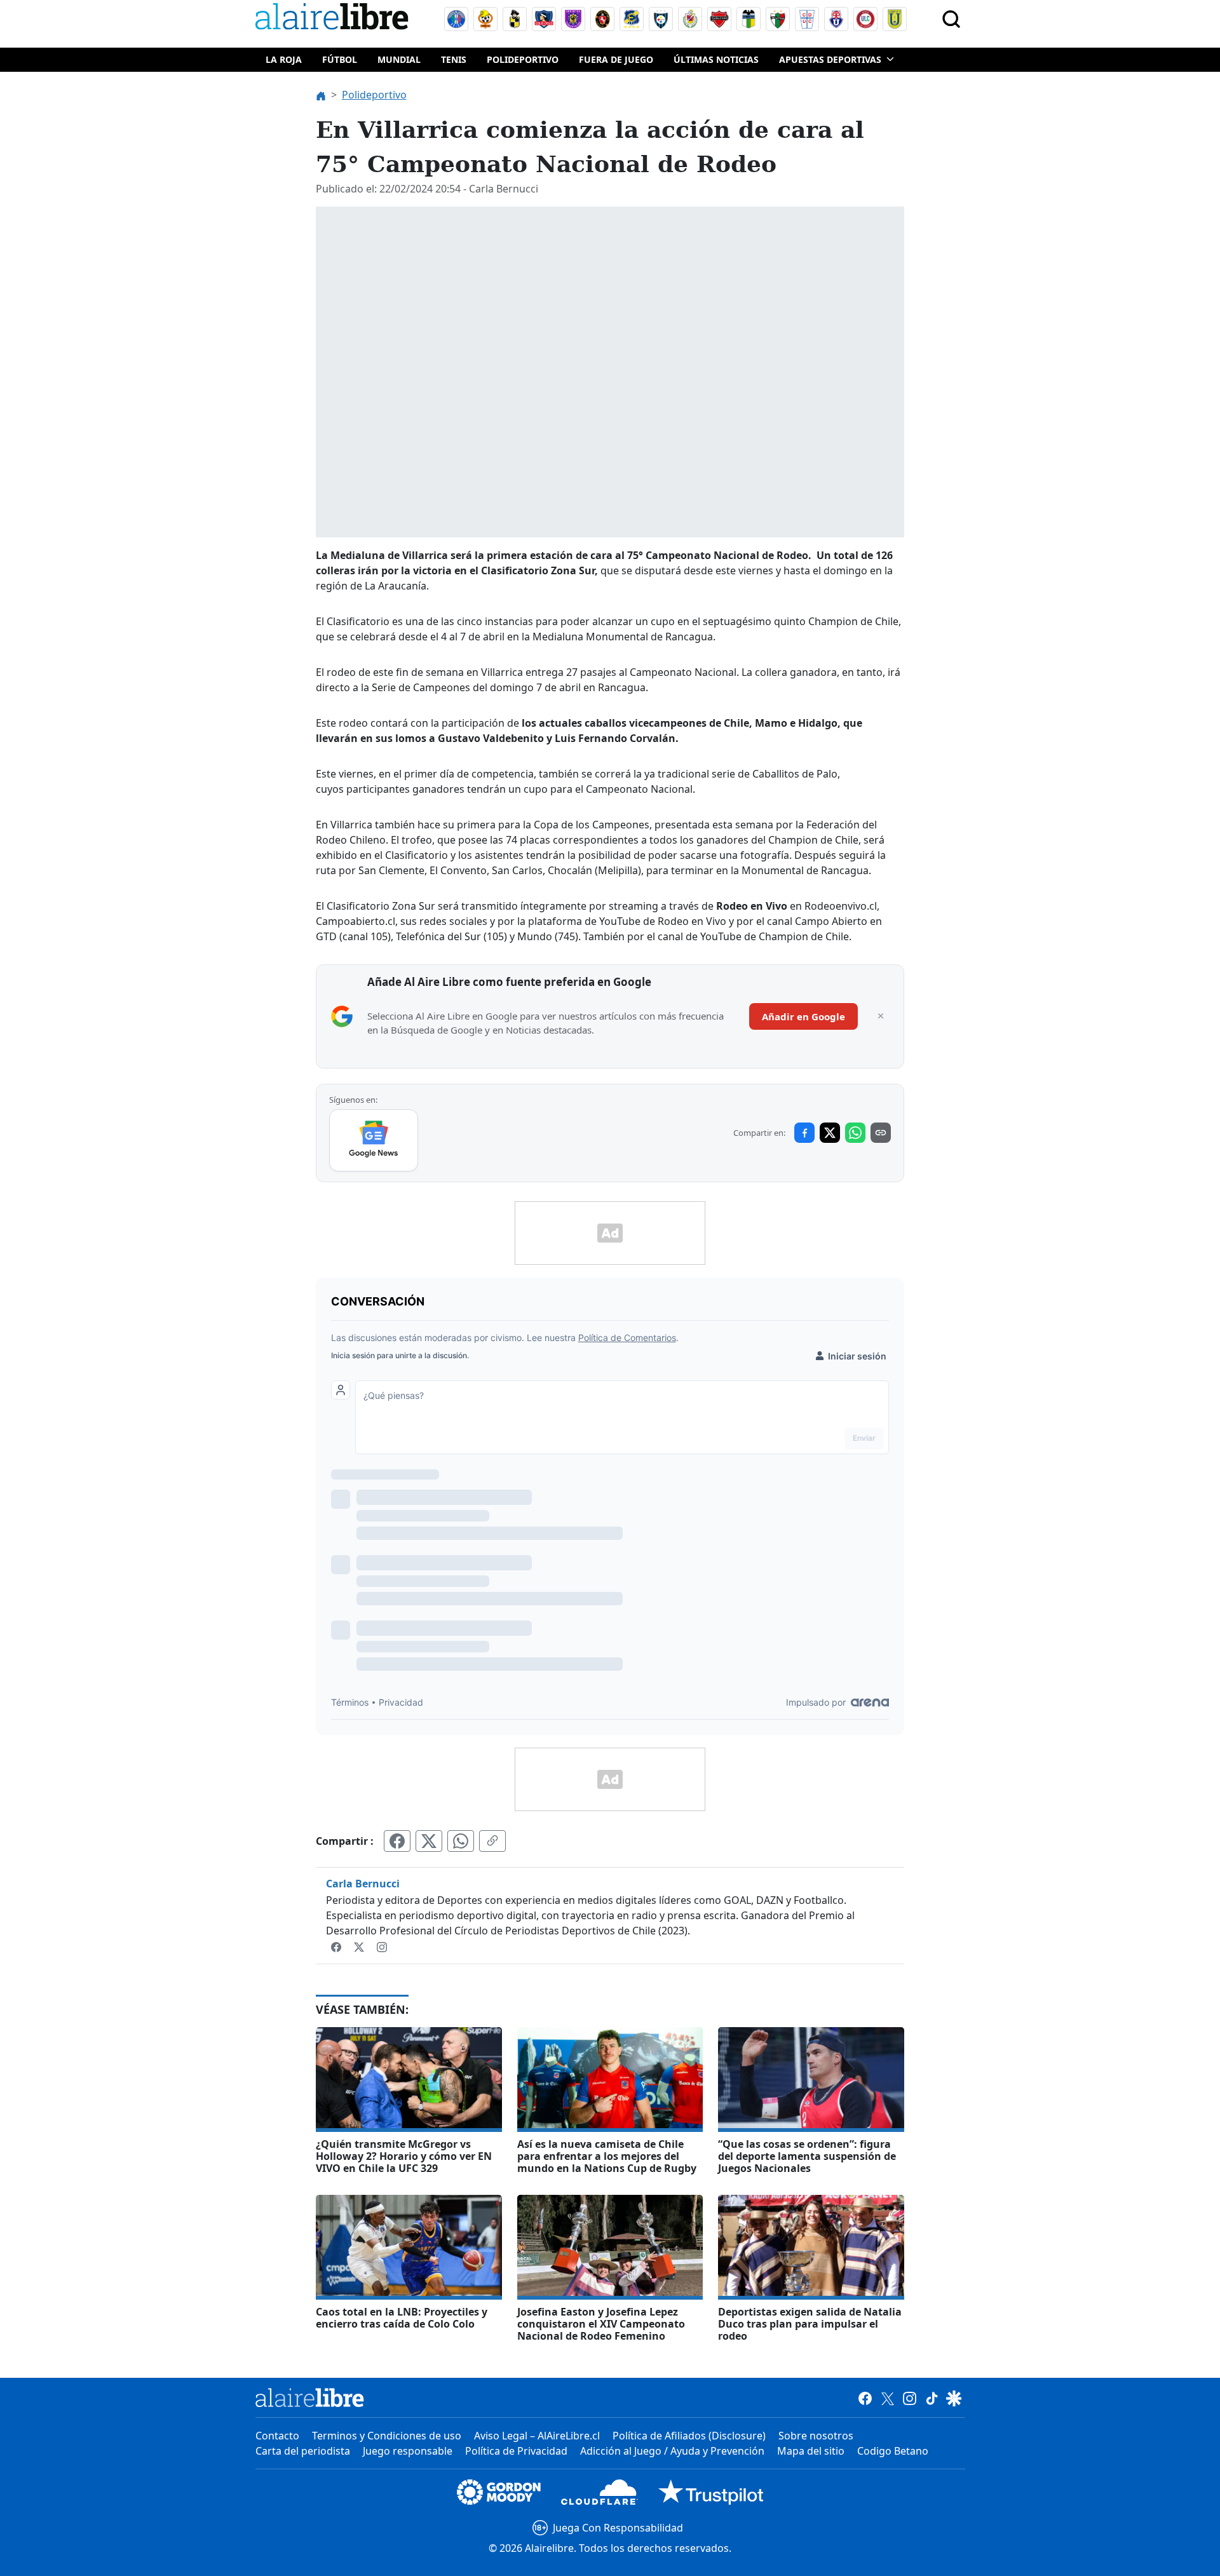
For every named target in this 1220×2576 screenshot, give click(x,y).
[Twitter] (360, 1946)
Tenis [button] (454, 59)
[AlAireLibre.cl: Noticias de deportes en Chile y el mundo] (310, 2397)
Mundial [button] (399, 59)
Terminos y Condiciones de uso (387, 2436)
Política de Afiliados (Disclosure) (689, 2436)
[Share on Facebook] (804, 1133)
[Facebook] (337, 1946)
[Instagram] (382, 1946)
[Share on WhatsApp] (855, 1133)
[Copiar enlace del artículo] (492, 1841)
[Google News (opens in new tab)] (374, 1140)
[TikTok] (932, 2397)
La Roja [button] (284, 59)
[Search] (951, 19)
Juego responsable (408, 2451)
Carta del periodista (303, 2451)
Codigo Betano (893, 2451)
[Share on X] (830, 1133)
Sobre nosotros (816, 2436)
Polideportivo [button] (523, 59)
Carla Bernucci (363, 1884)
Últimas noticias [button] (716, 59)
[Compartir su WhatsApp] (461, 1841)
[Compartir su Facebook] (397, 1841)
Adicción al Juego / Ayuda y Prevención (672, 2451)
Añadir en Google (803, 1016)
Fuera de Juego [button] (616, 59)
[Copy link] (881, 1133)
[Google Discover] (954, 2397)
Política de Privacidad (516, 2451)
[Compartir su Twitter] (429, 1841)
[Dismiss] (881, 1016)
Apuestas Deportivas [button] (830, 59)
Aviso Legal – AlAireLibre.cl (537, 2436)
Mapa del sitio (811, 2451)
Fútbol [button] (340, 59)
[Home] (335, 19)
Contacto (277, 2436)
